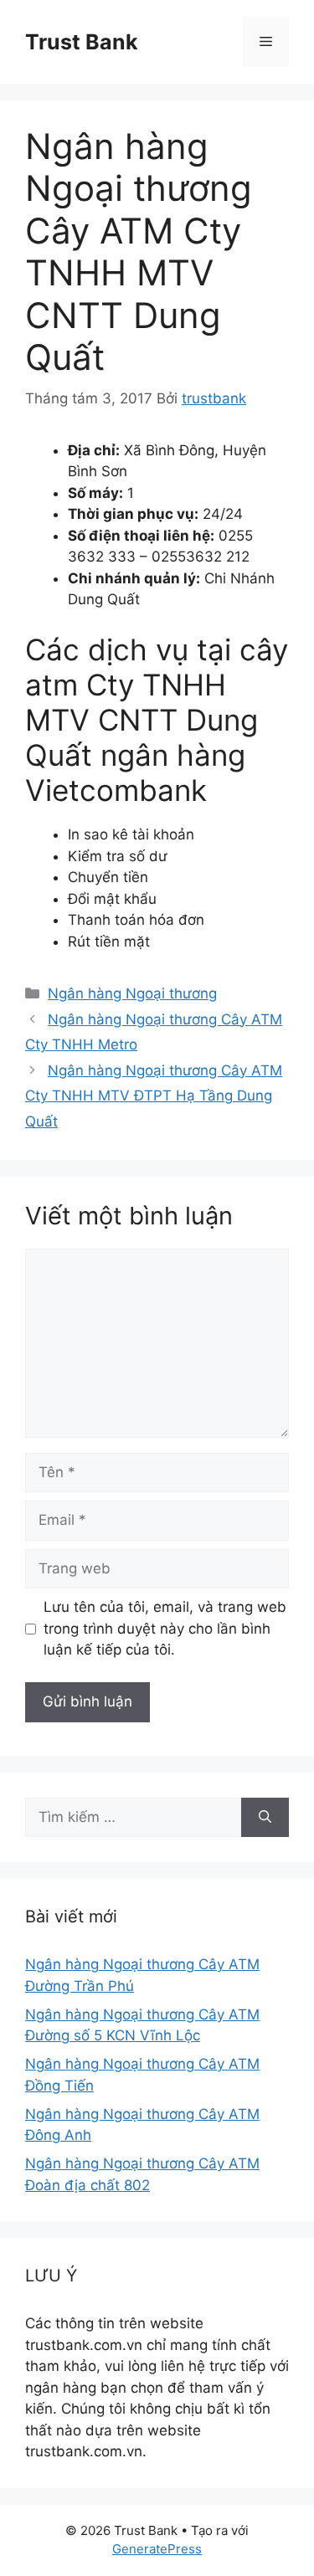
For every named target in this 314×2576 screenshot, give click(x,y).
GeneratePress (157, 2549)
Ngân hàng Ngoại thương (132, 993)
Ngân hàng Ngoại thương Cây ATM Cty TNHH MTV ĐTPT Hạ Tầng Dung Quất (154, 1096)
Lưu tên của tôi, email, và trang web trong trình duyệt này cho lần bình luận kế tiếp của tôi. (165, 1628)
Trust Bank (82, 42)
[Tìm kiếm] (265, 1818)
